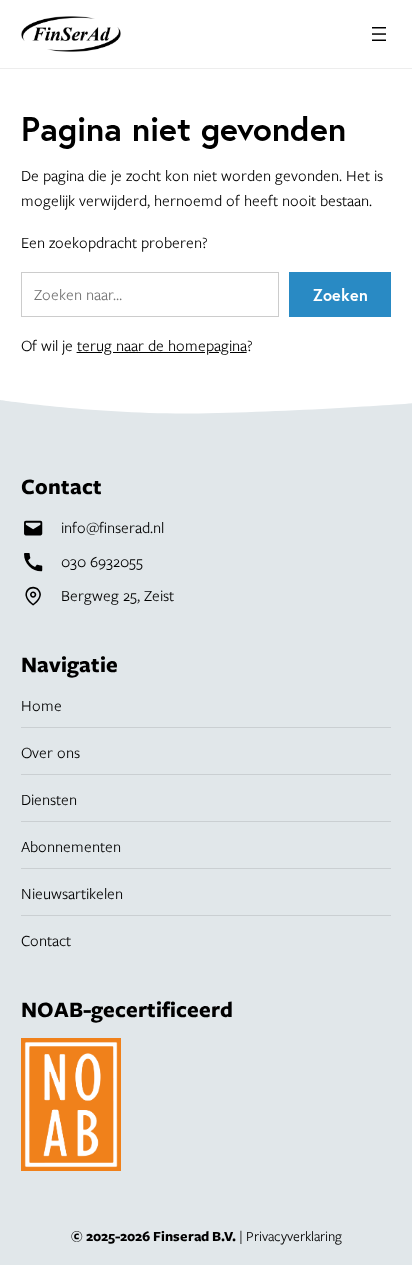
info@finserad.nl (112, 527)
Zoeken (340, 294)
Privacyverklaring (294, 1236)
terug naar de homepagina (162, 345)
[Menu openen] (379, 34)
